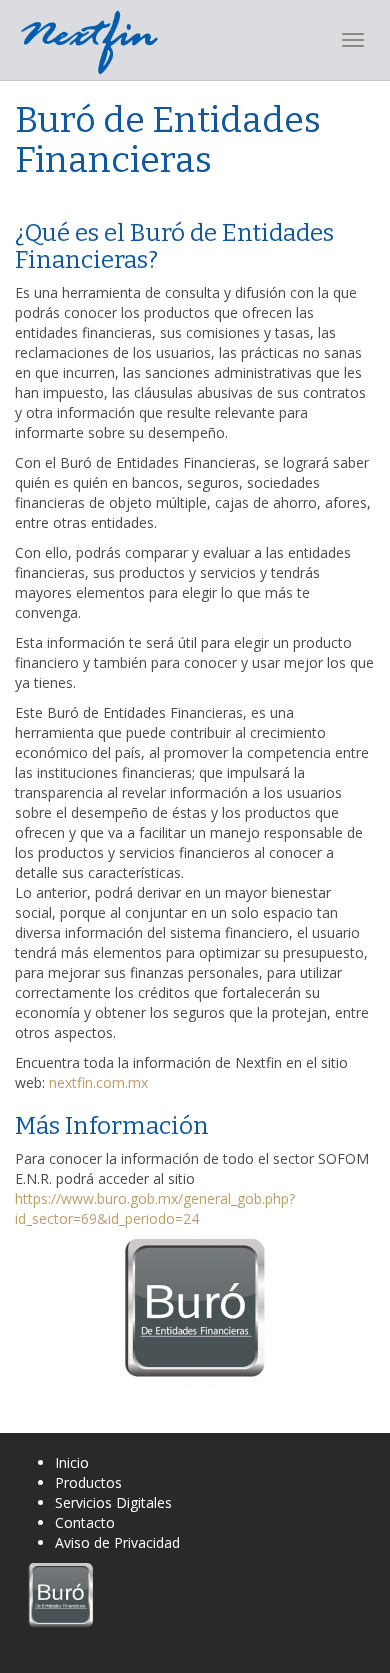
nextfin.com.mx (98, 1082)
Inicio (72, 1462)
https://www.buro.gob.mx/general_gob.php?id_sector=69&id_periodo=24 (155, 1208)
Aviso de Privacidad (117, 1542)
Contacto (85, 1522)
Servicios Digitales (113, 1502)
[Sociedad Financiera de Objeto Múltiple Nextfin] (90, 40)
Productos (88, 1482)
